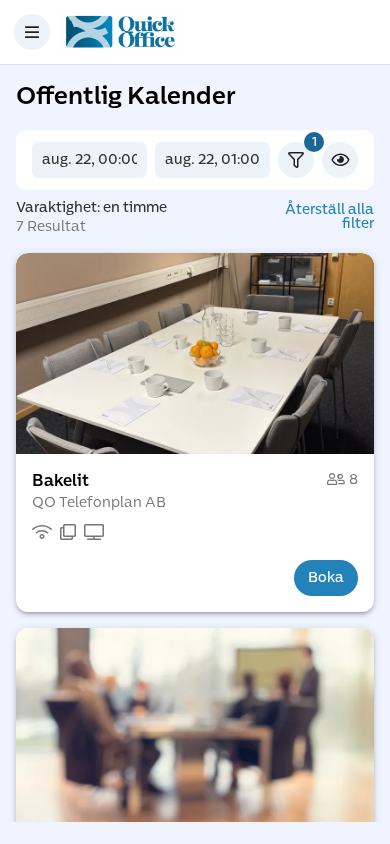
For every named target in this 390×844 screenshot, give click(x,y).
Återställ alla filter (329, 216)
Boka (326, 577)
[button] (195, 353)
